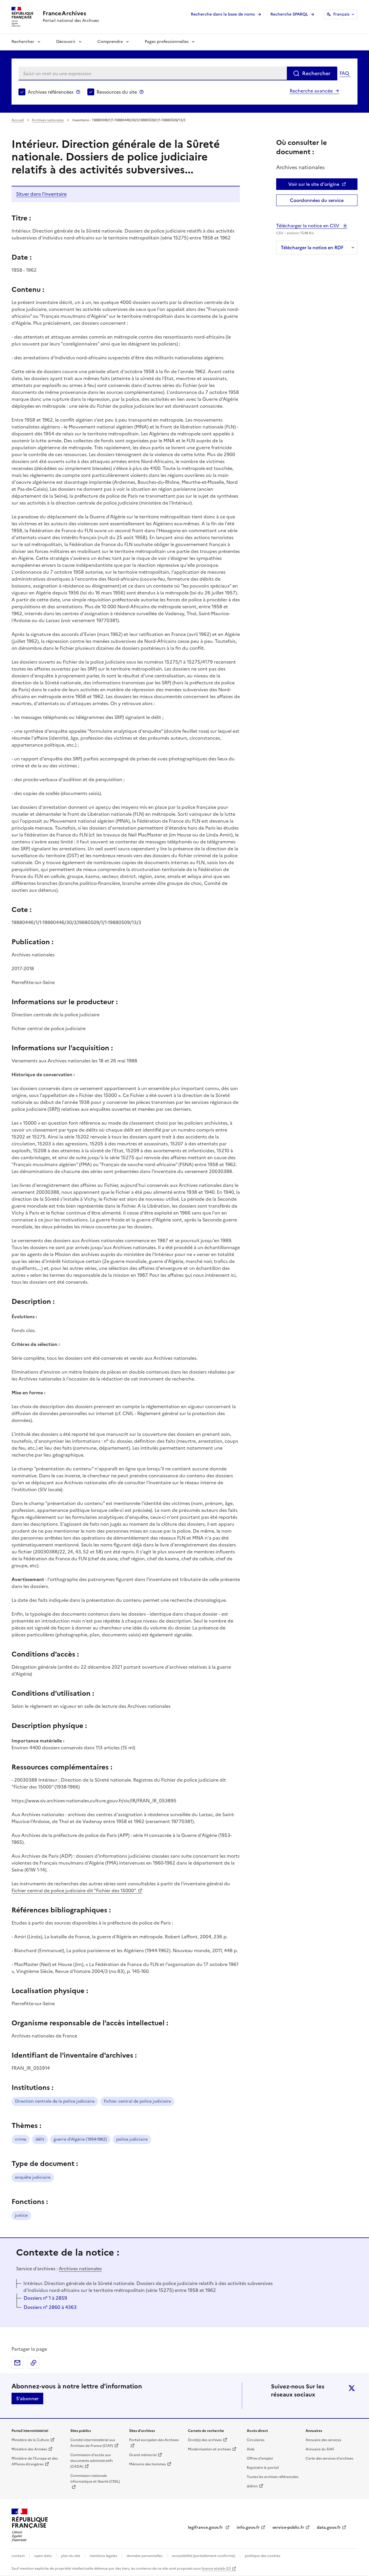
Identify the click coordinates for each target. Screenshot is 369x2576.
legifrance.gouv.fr (206, 2527)
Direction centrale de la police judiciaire (55, 2101)
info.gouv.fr (248, 2527)
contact (18, 2556)
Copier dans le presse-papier (33, 2363)
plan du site (71, 2556)
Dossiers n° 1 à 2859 (45, 2298)
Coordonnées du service (317, 200)
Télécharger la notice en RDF (312, 248)
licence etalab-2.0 (216, 2569)
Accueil (18, 120)
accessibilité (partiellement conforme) (204, 2556)
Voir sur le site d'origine (314, 184)
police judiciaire (132, 2139)
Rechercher (23, 42)
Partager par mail (17, 2363)
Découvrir (66, 42)
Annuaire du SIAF (320, 2449)
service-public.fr (288, 2527)
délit (40, 2139)
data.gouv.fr (329, 2527)
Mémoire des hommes (147, 2464)
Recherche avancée (311, 91)
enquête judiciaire (33, 2177)
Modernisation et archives (209, 2449)
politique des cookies (262, 2556)
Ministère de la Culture (30, 2440)
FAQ (344, 73)
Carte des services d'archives (329, 2458)
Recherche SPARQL (289, 14)
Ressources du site (117, 92)
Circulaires (256, 2440)
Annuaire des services (323, 2440)
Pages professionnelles (167, 42)
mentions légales (103, 2556)
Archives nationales (48, 120)
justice (21, 2215)
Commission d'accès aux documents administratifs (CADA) (92, 2461)
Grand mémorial (143, 2455)
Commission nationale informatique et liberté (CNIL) (95, 2479)
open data (43, 2556)
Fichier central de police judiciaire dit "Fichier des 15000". (74, 1891)
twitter (352, 2388)
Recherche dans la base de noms (223, 14)
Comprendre (110, 42)
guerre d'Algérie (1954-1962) (80, 2139)
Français (341, 14)
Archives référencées (51, 92)
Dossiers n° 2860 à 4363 (50, 2307)
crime (21, 2139)
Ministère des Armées (29, 2449)
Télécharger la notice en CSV (308, 226)
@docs (252, 2486)
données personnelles (144, 2556)
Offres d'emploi (260, 2458)
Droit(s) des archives (205, 2440)
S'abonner (27, 2399)
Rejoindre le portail (263, 2468)
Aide (251, 2449)
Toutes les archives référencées (273, 2477)
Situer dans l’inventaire (41, 194)
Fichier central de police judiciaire (137, 2101)
